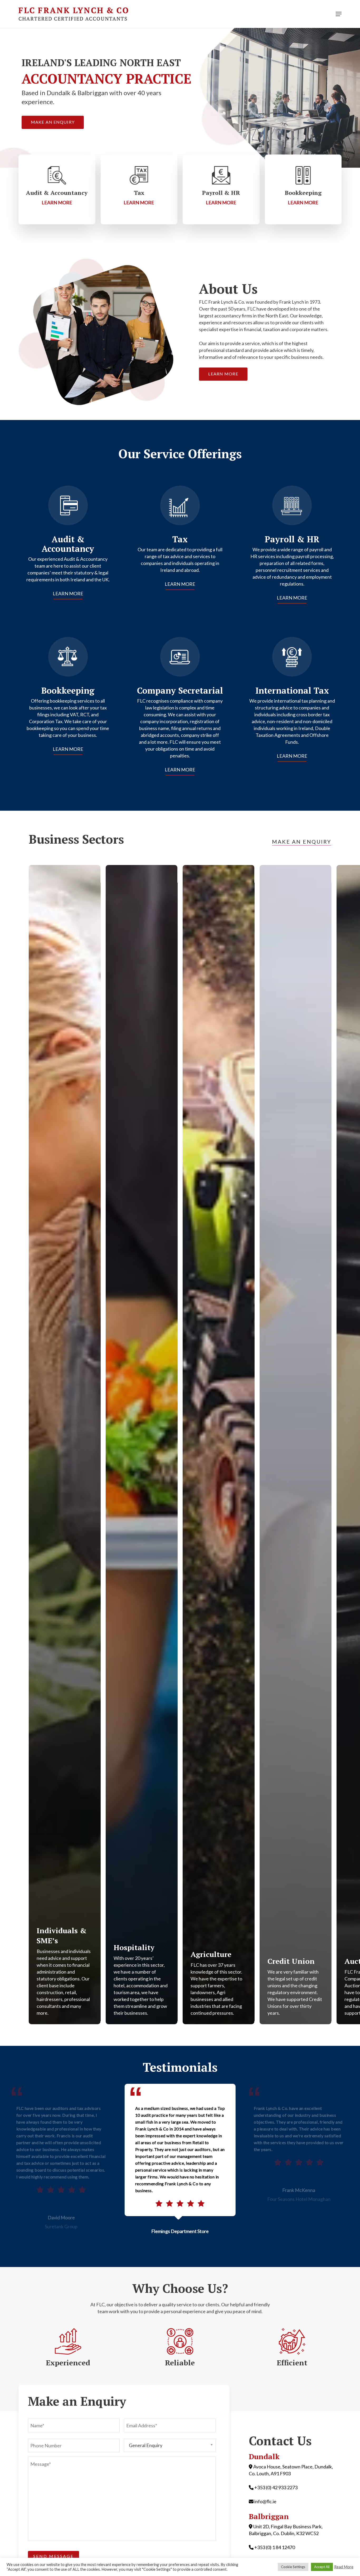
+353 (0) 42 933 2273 (276, 2487)
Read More (344, 2567)
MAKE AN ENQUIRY (302, 842)
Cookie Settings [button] (293, 2567)
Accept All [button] (322, 2567)
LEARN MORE (68, 593)
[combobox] (170, 2445)
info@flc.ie (265, 2501)
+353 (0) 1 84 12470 (275, 2547)
